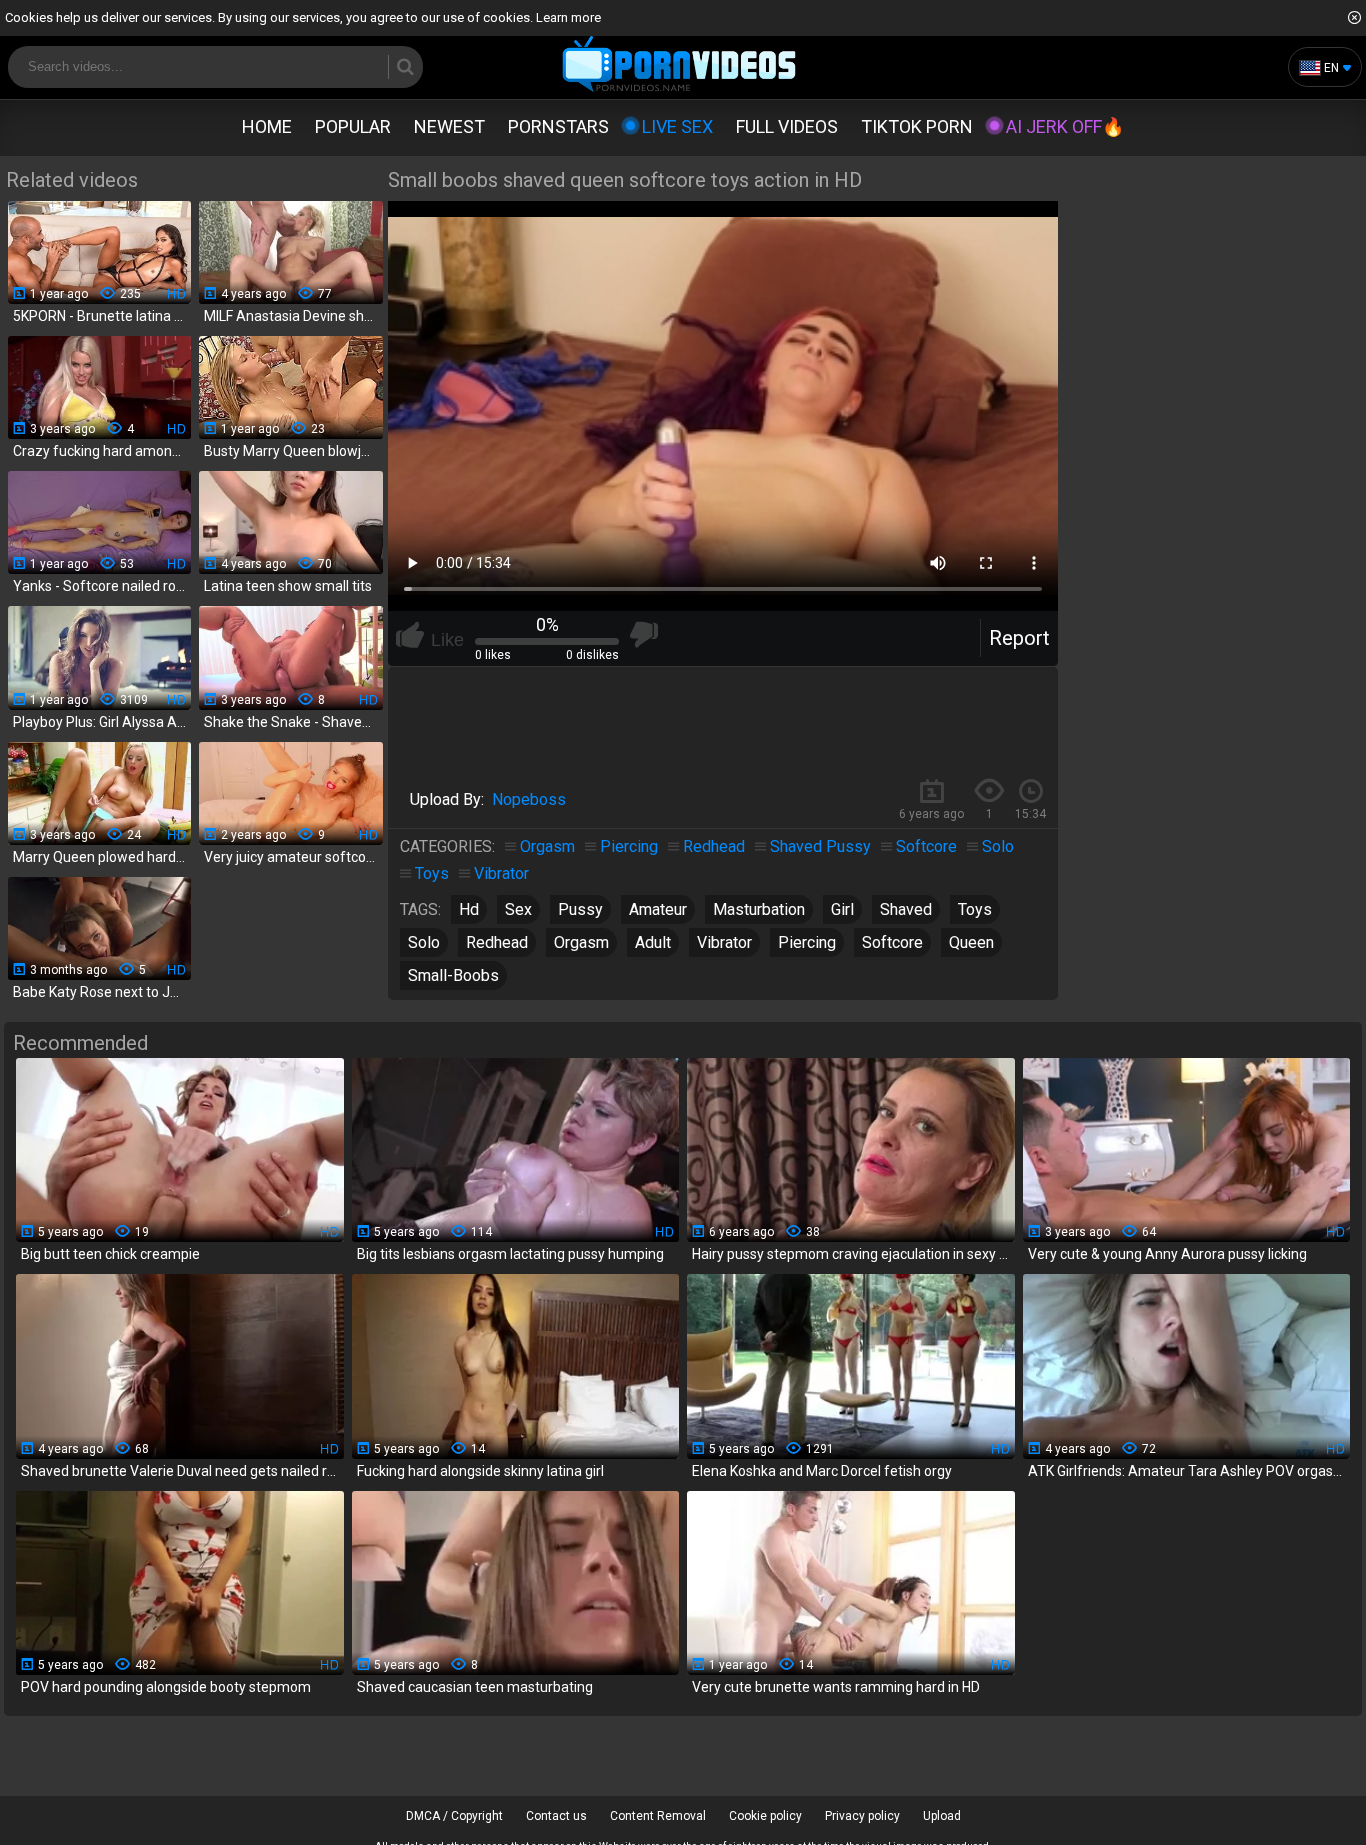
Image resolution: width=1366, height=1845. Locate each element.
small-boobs (453, 975)
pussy (580, 909)
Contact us (556, 1816)
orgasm (581, 942)
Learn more (568, 17)
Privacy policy (862, 1816)
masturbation (759, 909)
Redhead (714, 846)
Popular (353, 126)
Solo (998, 846)
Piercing (629, 846)
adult (653, 942)
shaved (906, 909)
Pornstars (558, 126)
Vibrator (501, 873)
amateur (658, 909)
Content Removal (658, 1816)
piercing (807, 942)
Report (1019, 638)
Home (267, 126)
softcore (892, 942)
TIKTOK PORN (917, 126)
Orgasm (547, 846)
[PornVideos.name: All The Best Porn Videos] (679, 65)
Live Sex (677, 126)
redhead (497, 942)
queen (971, 942)
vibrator (724, 942)
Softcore (926, 846)
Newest (449, 126)
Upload (942, 1816)
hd (469, 909)
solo (424, 942)
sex (518, 909)
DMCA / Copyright (454, 1816)
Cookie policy (765, 1816)
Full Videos (787, 126)
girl (842, 909)
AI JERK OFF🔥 (1065, 126)
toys (975, 909)
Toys (432, 873)
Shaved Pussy (820, 846)
